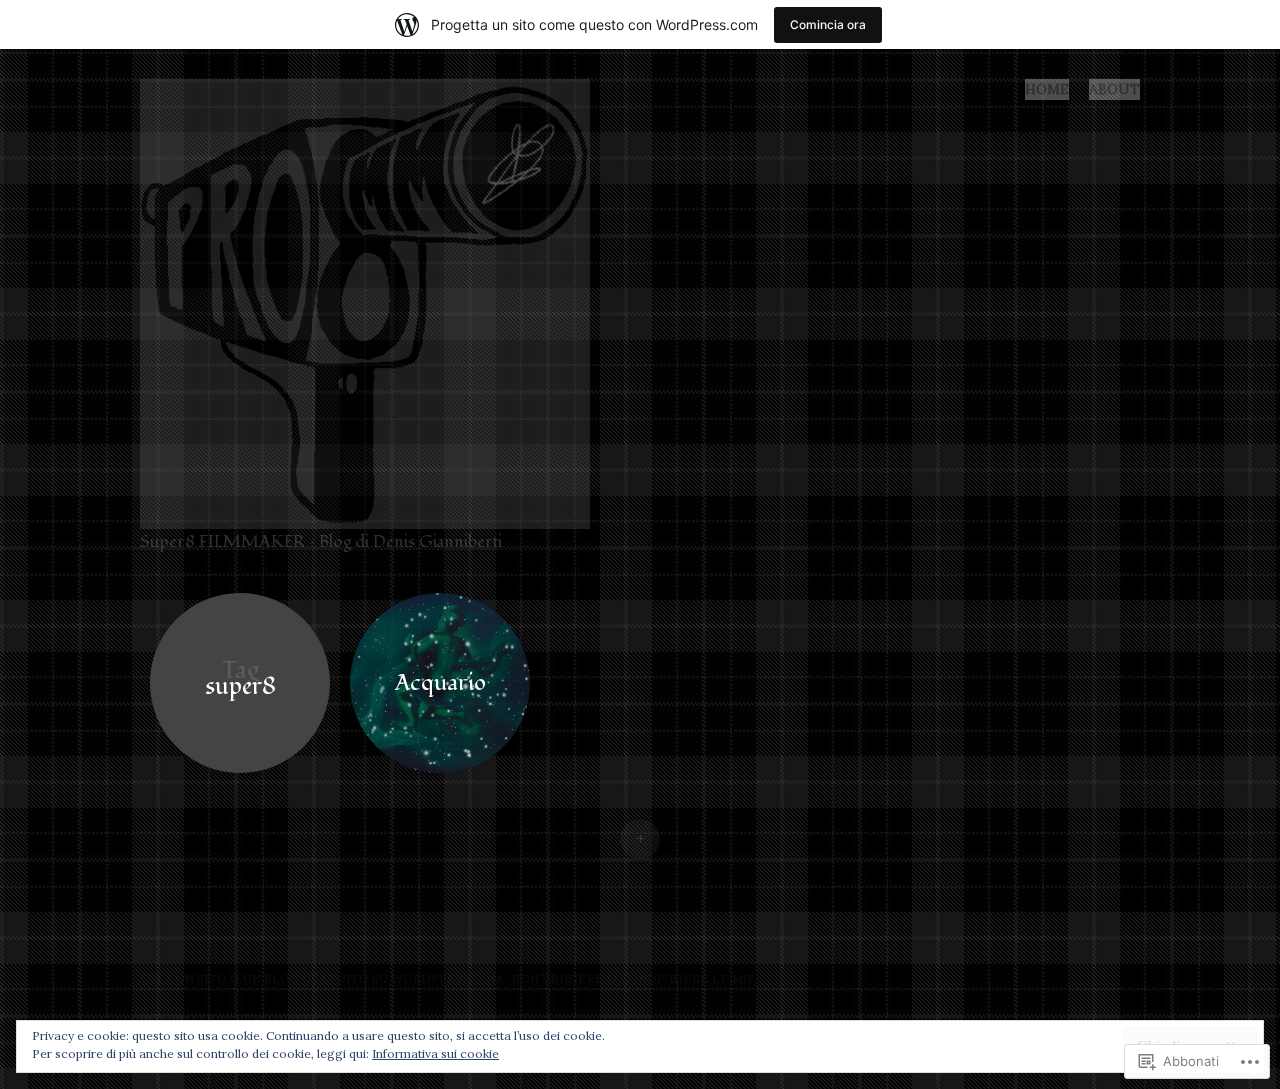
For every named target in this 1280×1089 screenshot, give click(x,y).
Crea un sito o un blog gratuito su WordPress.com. (322, 978)
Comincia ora (828, 24)
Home (1047, 89)
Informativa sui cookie (435, 1053)
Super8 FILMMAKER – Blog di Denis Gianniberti (321, 541)
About (1114, 89)
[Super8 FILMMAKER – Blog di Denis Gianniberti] (373, 302)
